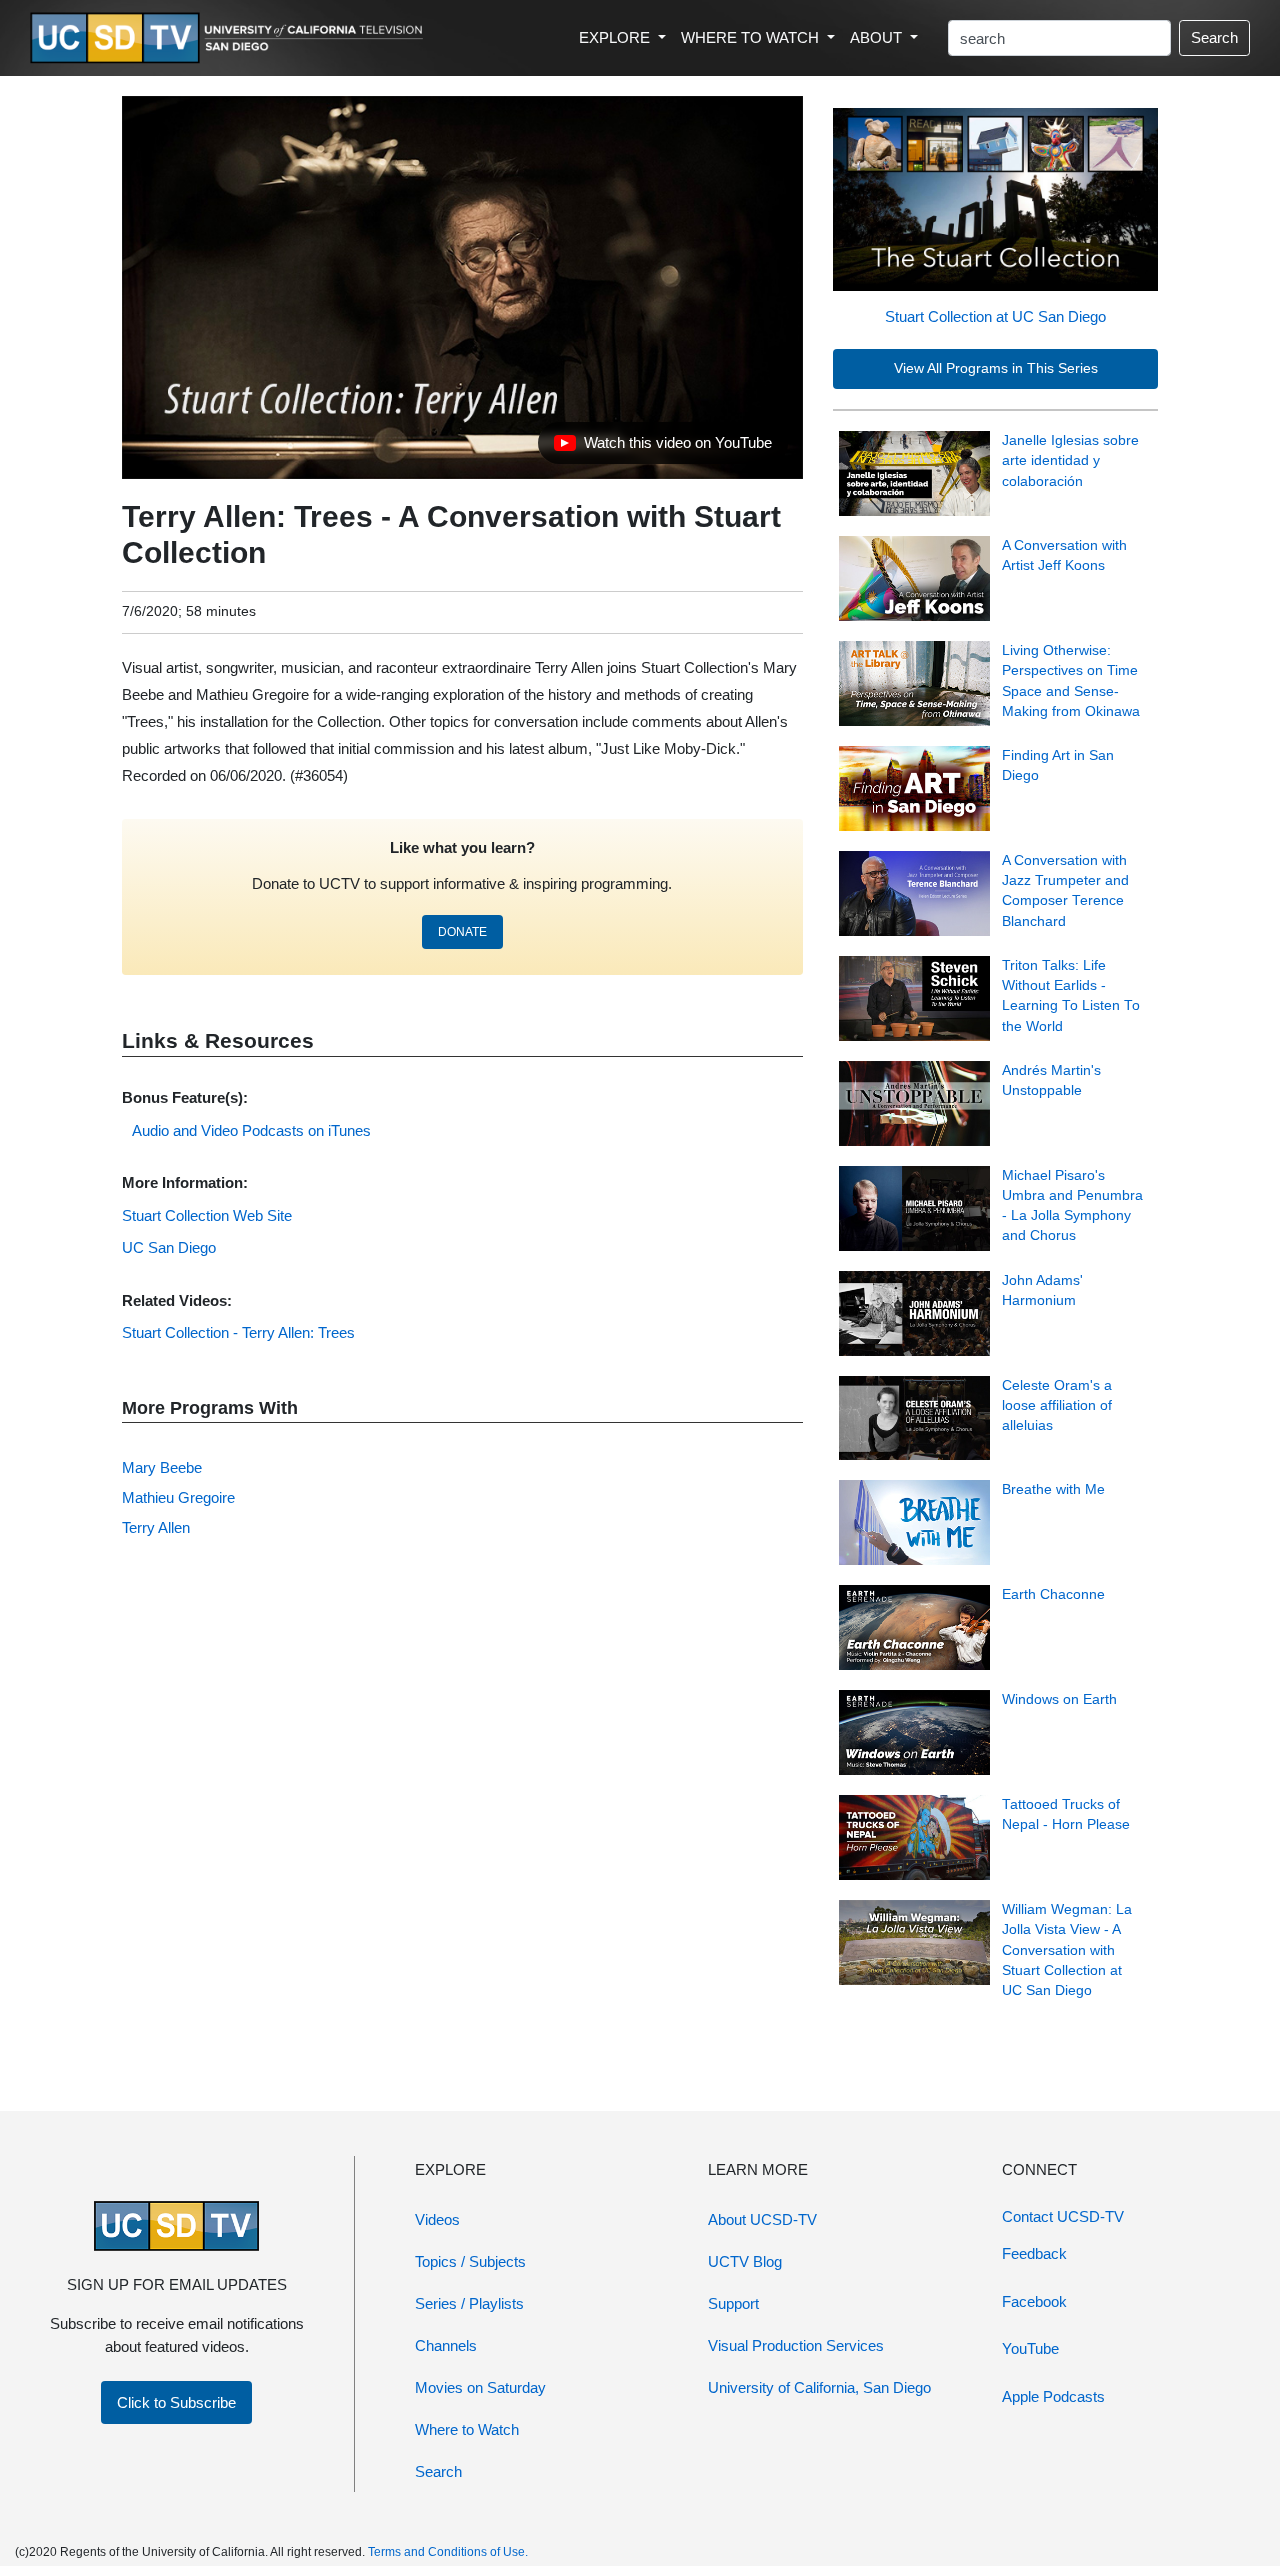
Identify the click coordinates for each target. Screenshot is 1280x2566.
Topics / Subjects (470, 2261)
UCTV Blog (745, 2261)
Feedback (1034, 2253)
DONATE (462, 932)
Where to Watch (467, 2429)
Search (1214, 37)
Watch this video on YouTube (662, 448)
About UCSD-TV (762, 2219)
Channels (446, 2345)
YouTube (1030, 2348)
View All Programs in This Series (996, 368)
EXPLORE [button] (616, 37)
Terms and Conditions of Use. (448, 2552)
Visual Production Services (796, 2345)
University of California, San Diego (819, 2387)
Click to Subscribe (176, 2402)
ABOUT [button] (878, 37)
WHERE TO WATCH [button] (752, 37)
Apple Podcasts (1053, 2396)
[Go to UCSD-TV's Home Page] (230, 38)
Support (733, 2303)
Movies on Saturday (480, 2387)
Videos (437, 2219)
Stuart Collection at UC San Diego (995, 316)
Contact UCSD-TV (1063, 2216)
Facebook (1034, 2301)
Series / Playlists (469, 2303)
